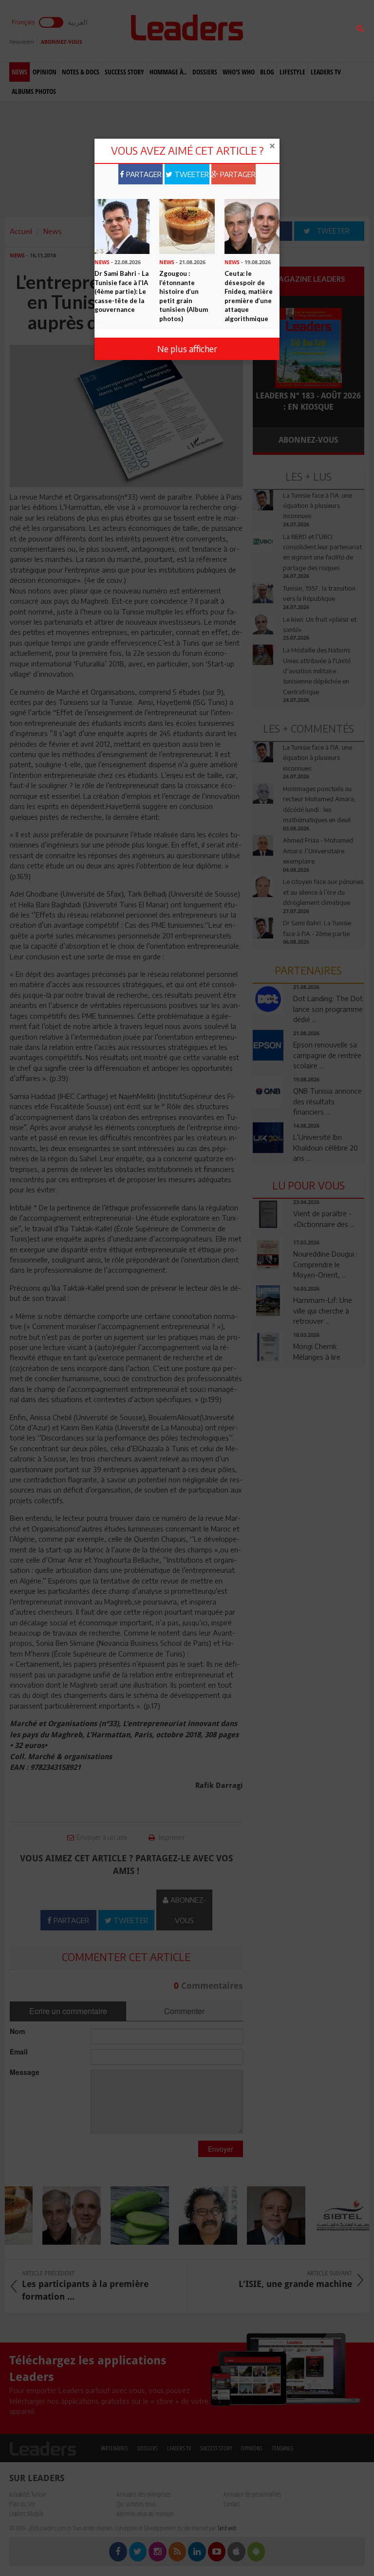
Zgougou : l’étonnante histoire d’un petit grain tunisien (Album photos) (184, 296)
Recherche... (276, 31)
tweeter (191, 174)
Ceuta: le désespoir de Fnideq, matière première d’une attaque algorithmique (249, 296)
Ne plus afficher (187, 349)
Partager (143, 174)
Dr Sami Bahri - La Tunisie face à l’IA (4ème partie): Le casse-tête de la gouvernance (122, 291)
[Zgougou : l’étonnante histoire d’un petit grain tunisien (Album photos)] (187, 226)
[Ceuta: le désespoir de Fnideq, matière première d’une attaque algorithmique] (252, 226)
